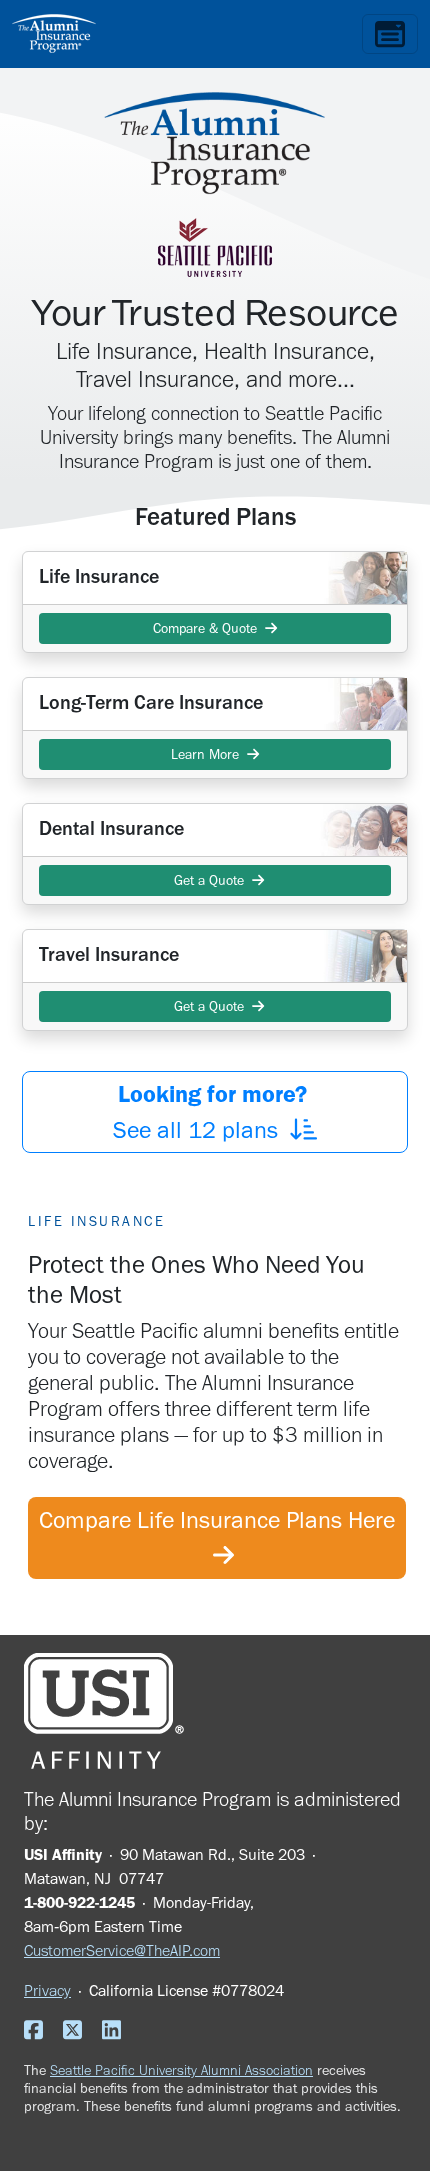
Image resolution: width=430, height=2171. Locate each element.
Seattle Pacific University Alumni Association (181, 2070)
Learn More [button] (209, 754)
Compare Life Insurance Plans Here (217, 1537)
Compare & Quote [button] (209, 628)
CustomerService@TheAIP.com (122, 1950)
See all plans (213, 1111)
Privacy (47, 1990)
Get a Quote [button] (209, 880)
